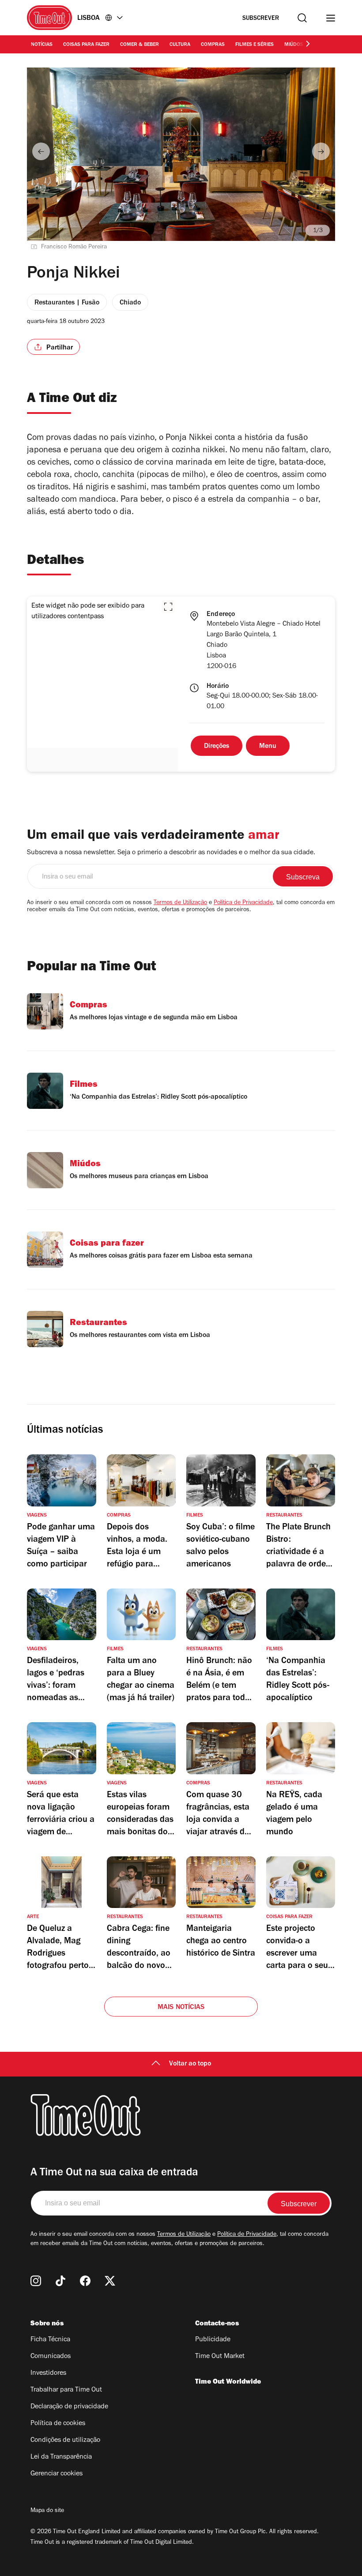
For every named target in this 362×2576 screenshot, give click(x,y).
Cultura (180, 45)
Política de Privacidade (243, 903)
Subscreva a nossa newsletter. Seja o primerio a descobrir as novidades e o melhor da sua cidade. (171, 853)
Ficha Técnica (50, 2340)
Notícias (42, 45)
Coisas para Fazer (86, 45)
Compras (213, 45)
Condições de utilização (65, 2441)
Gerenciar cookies (57, 2474)
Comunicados (51, 2357)
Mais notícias (181, 2008)
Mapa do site (47, 2511)
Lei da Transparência (61, 2457)
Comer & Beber (140, 45)
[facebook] (85, 2281)
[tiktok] (60, 2281)
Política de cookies (58, 2424)
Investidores (48, 2373)
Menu (268, 747)
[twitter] (110, 2281)
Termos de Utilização (180, 903)
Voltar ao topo (190, 2064)
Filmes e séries (255, 45)
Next (321, 151)
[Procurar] (302, 18)
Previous (41, 151)
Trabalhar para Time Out (66, 2390)
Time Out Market (220, 2357)
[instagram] (36, 2281)
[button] (168, 607)
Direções (217, 747)
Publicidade (213, 2340)
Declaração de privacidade (69, 2407)
